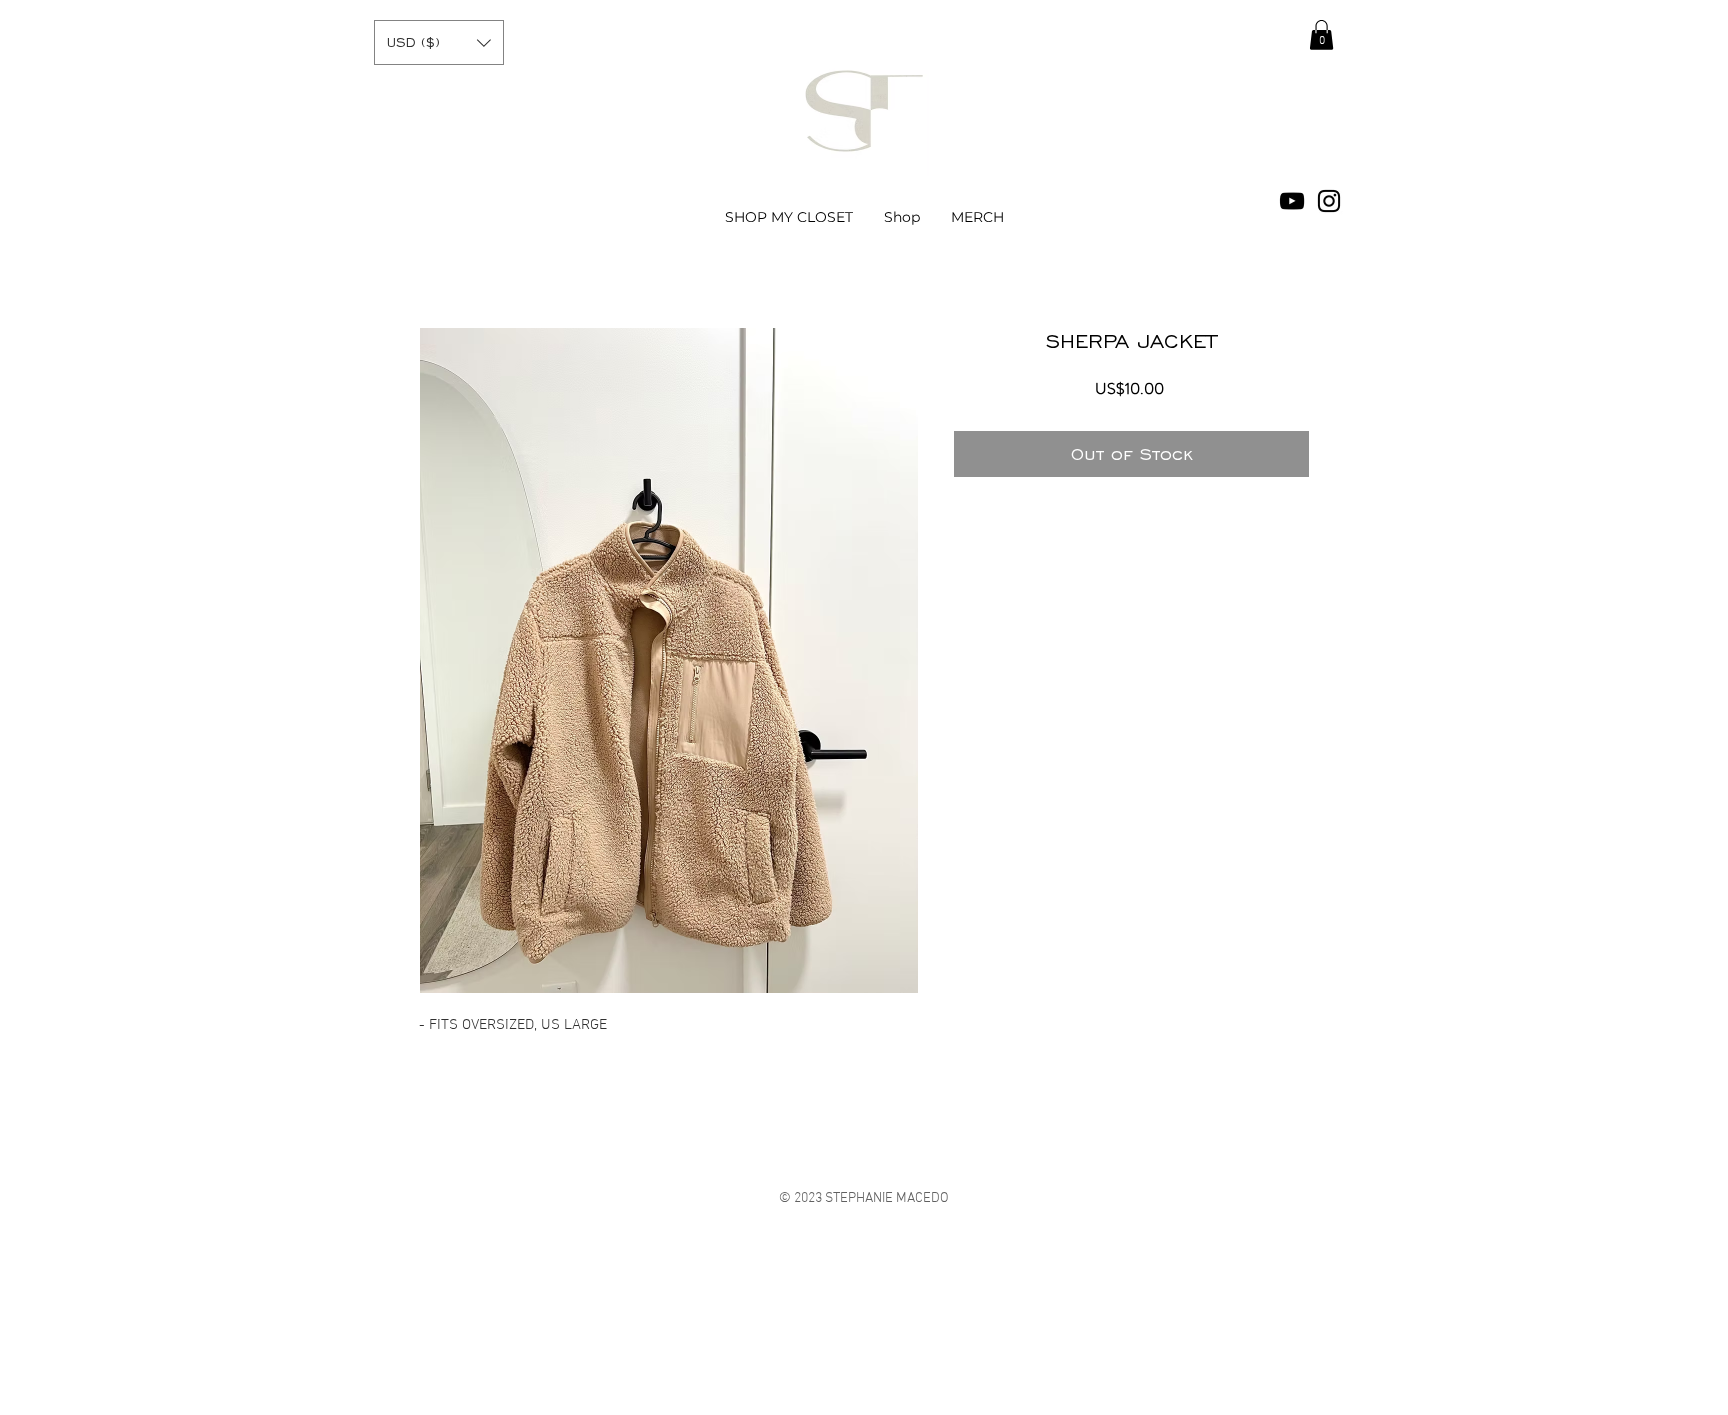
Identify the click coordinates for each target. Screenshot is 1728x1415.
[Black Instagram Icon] (1329, 201)
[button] (439, 42)
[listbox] (439, 42)
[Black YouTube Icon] (1292, 201)
